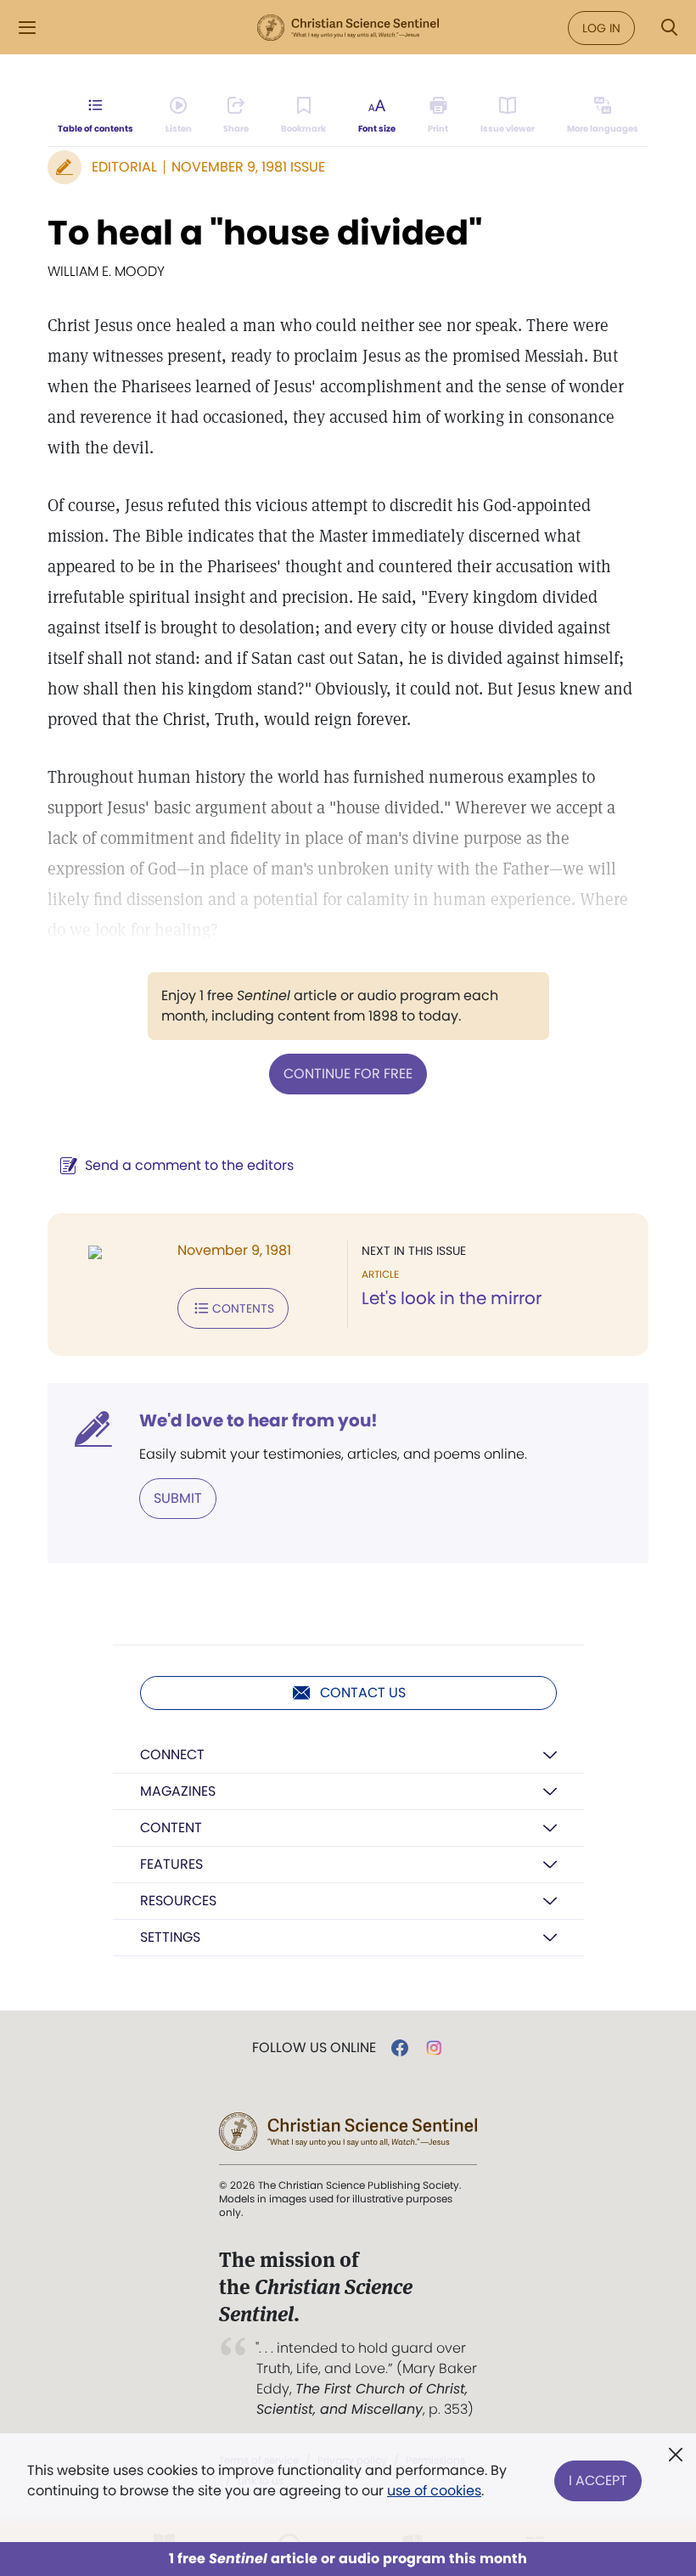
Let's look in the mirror (452, 1298)
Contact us (363, 1693)
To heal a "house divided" (265, 233)
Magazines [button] (178, 1791)
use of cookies (434, 2491)
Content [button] (171, 1828)
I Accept (598, 2480)
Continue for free (348, 1074)
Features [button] (171, 1864)
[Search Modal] (669, 28)
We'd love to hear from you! (258, 1420)
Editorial (124, 167)
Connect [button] (172, 1755)
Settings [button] (170, 1937)
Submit (178, 1498)
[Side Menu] (27, 28)
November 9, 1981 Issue (248, 167)
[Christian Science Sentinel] (348, 28)
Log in (601, 28)
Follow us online (314, 2048)
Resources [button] (178, 1901)
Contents (243, 1308)
